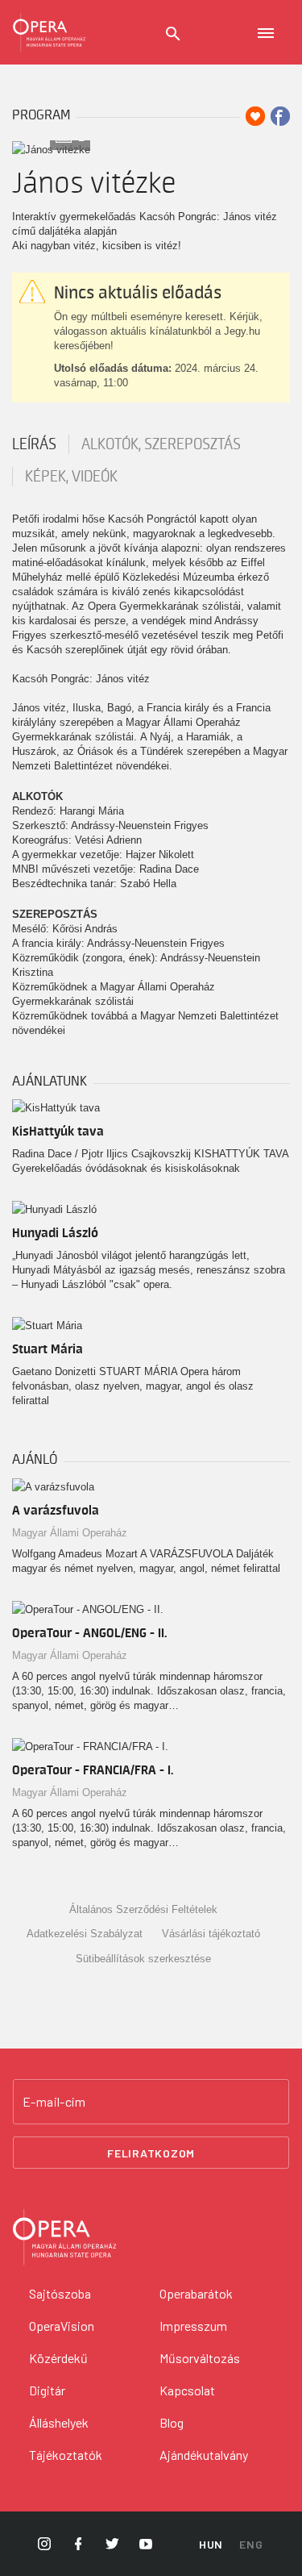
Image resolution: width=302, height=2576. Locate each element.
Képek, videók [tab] (71, 477)
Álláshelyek (59, 2422)
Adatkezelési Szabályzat (85, 1934)
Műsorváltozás (200, 2358)
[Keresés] (173, 34)
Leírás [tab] (34, 444)
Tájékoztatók (66, 2455)
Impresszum (193, 2326)
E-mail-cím (54, 2102)
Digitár (47, 2390)
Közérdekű (58, 2358)
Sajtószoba (60, 2293)
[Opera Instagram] (44, 2544)
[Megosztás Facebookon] (280, 116)
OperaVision (62, 2326)
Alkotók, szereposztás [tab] (161, 444)
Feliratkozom (151, 2153)
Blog (172, 2422)
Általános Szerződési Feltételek (143, 1909)
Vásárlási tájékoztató (211, 1934)
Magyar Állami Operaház (70, 1533)
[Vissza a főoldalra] (49, 32)
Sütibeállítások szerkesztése (143, 1959)
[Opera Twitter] (112, 2544)
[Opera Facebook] (78, 2544)
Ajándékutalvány (204, 2455)
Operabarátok (196, 2293)
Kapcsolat (187, 2390)
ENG (251, 2544)
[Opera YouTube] (146, 2544)
